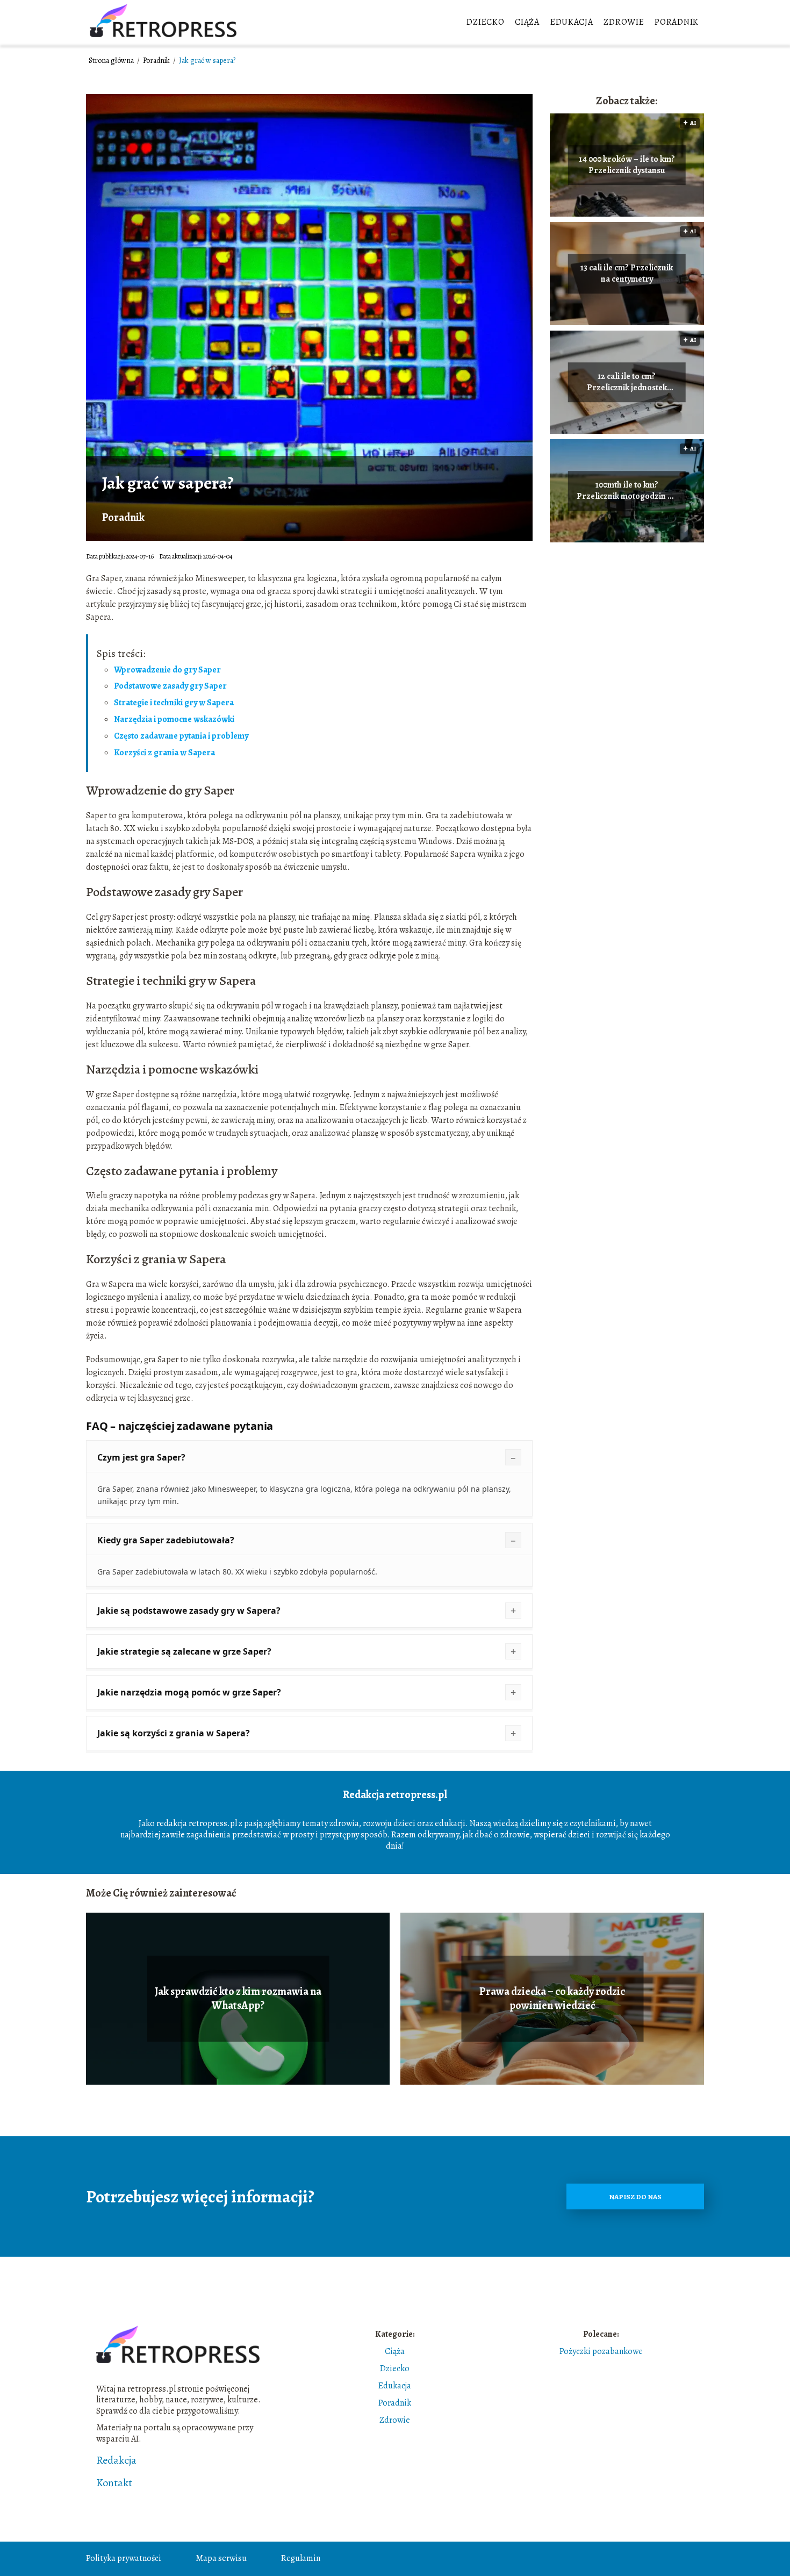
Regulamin (301, 2558)
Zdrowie (624, 22)
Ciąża (527, 22)
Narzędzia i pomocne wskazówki (174, 719)
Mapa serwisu (221, 2558)
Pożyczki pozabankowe (601, 2351)
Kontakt (114, 2483)
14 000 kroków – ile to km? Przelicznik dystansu (627, 165)
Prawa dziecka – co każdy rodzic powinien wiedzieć (552, 1999)
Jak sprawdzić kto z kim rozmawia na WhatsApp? (238, 1999)
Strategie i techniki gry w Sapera (174, 703)
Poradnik (677, 22)
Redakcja (116, 2460)
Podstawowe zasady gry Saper (170, 686)
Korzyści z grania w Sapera (164, 753)
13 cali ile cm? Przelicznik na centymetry (627, 274)
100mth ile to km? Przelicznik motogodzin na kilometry (627, 491)
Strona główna (112, 60)
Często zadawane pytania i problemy (181, 736)
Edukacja (572, 22)
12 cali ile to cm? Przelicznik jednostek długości (627, 382)
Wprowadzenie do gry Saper (167, 670)
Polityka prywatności (124, 2558)
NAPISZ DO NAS (635, 2197)
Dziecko (485, 22)
